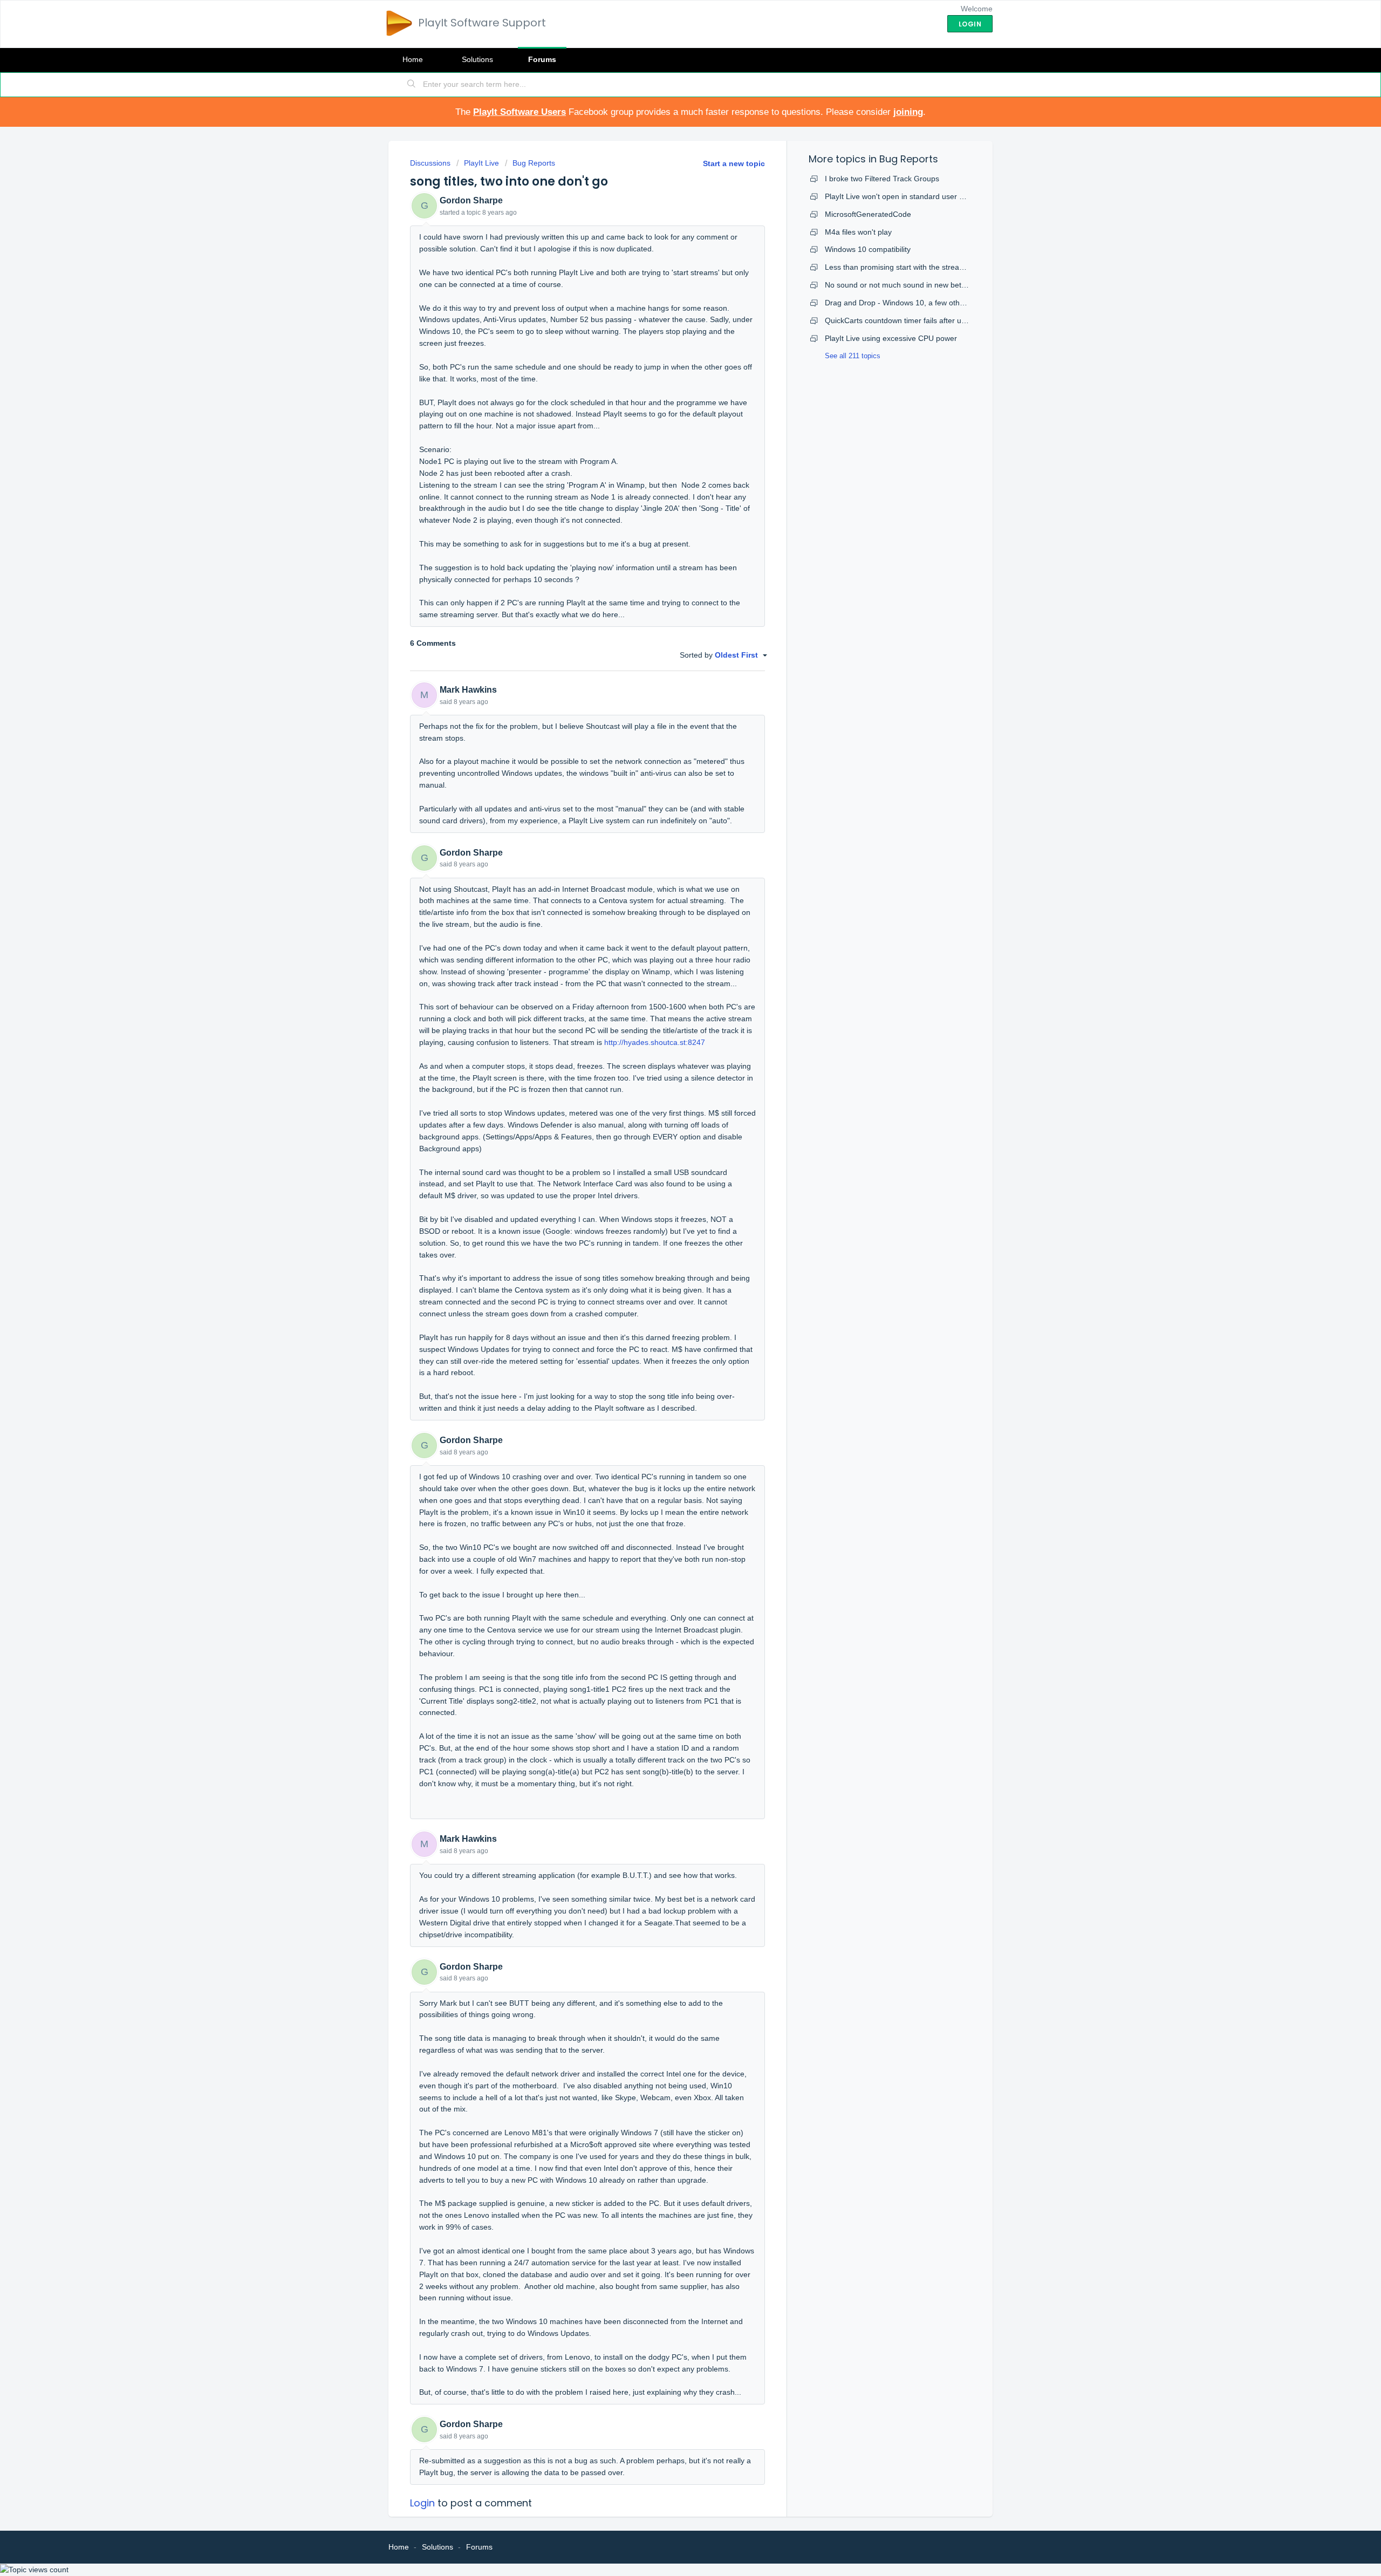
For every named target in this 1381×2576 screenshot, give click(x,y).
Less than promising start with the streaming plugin (912, 267)
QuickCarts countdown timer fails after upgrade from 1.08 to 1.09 (936, 320)
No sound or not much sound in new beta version (909, 285)
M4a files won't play (858, 232)
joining (908, 112)
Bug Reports (534, 163)
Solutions (477, 59)
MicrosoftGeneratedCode (868, 214)
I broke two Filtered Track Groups (882, 179)
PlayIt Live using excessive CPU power (891, 338)
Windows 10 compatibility (868, 249)
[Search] (412, 85)
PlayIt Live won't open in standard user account (905, 196)
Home (413, 59)
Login (422, 2503)
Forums (542, 59)
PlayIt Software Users (519, 112)
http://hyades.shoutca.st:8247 (656, 1042)
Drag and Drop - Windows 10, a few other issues (908, 303)
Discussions (430, 163)
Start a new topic (734, 163)
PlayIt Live (481, 163)
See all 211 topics (853, 356)
